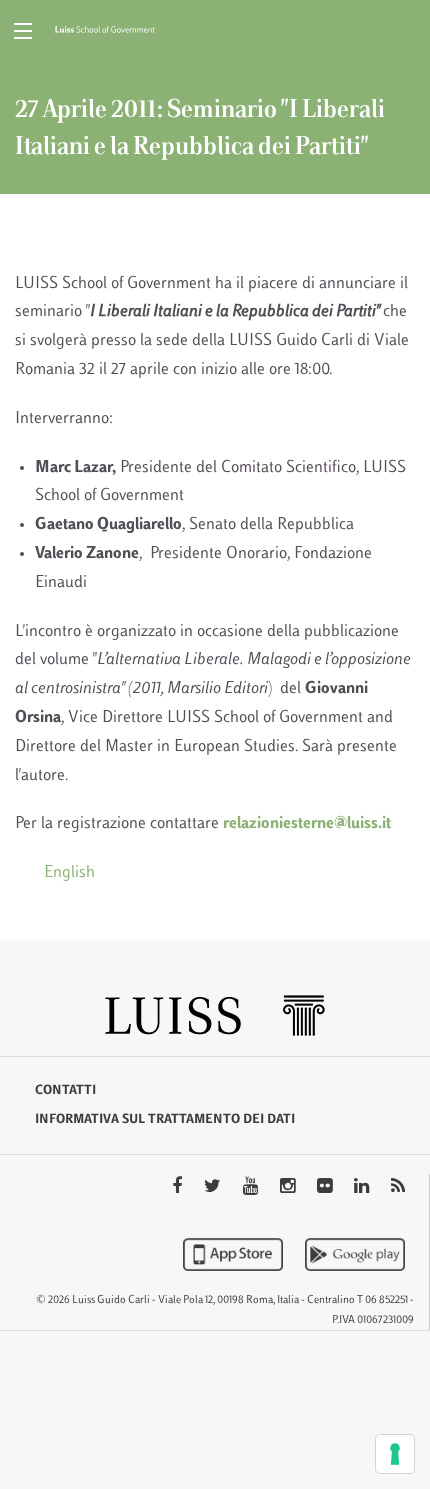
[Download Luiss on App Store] (235, 1254)
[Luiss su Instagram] (289, 1188)
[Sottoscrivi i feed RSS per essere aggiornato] (398, 1188)
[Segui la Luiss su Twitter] (214, 1188)
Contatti (65, 1091)
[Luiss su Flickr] (326, 1188)
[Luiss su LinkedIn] (363, 1188)
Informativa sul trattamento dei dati (165, 1120)
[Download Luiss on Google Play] (355, 1254)
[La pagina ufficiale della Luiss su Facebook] (179, 1188)
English (69, 873)
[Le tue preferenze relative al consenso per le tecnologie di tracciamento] (395, 1454)
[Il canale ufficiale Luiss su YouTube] (252, 1188)
